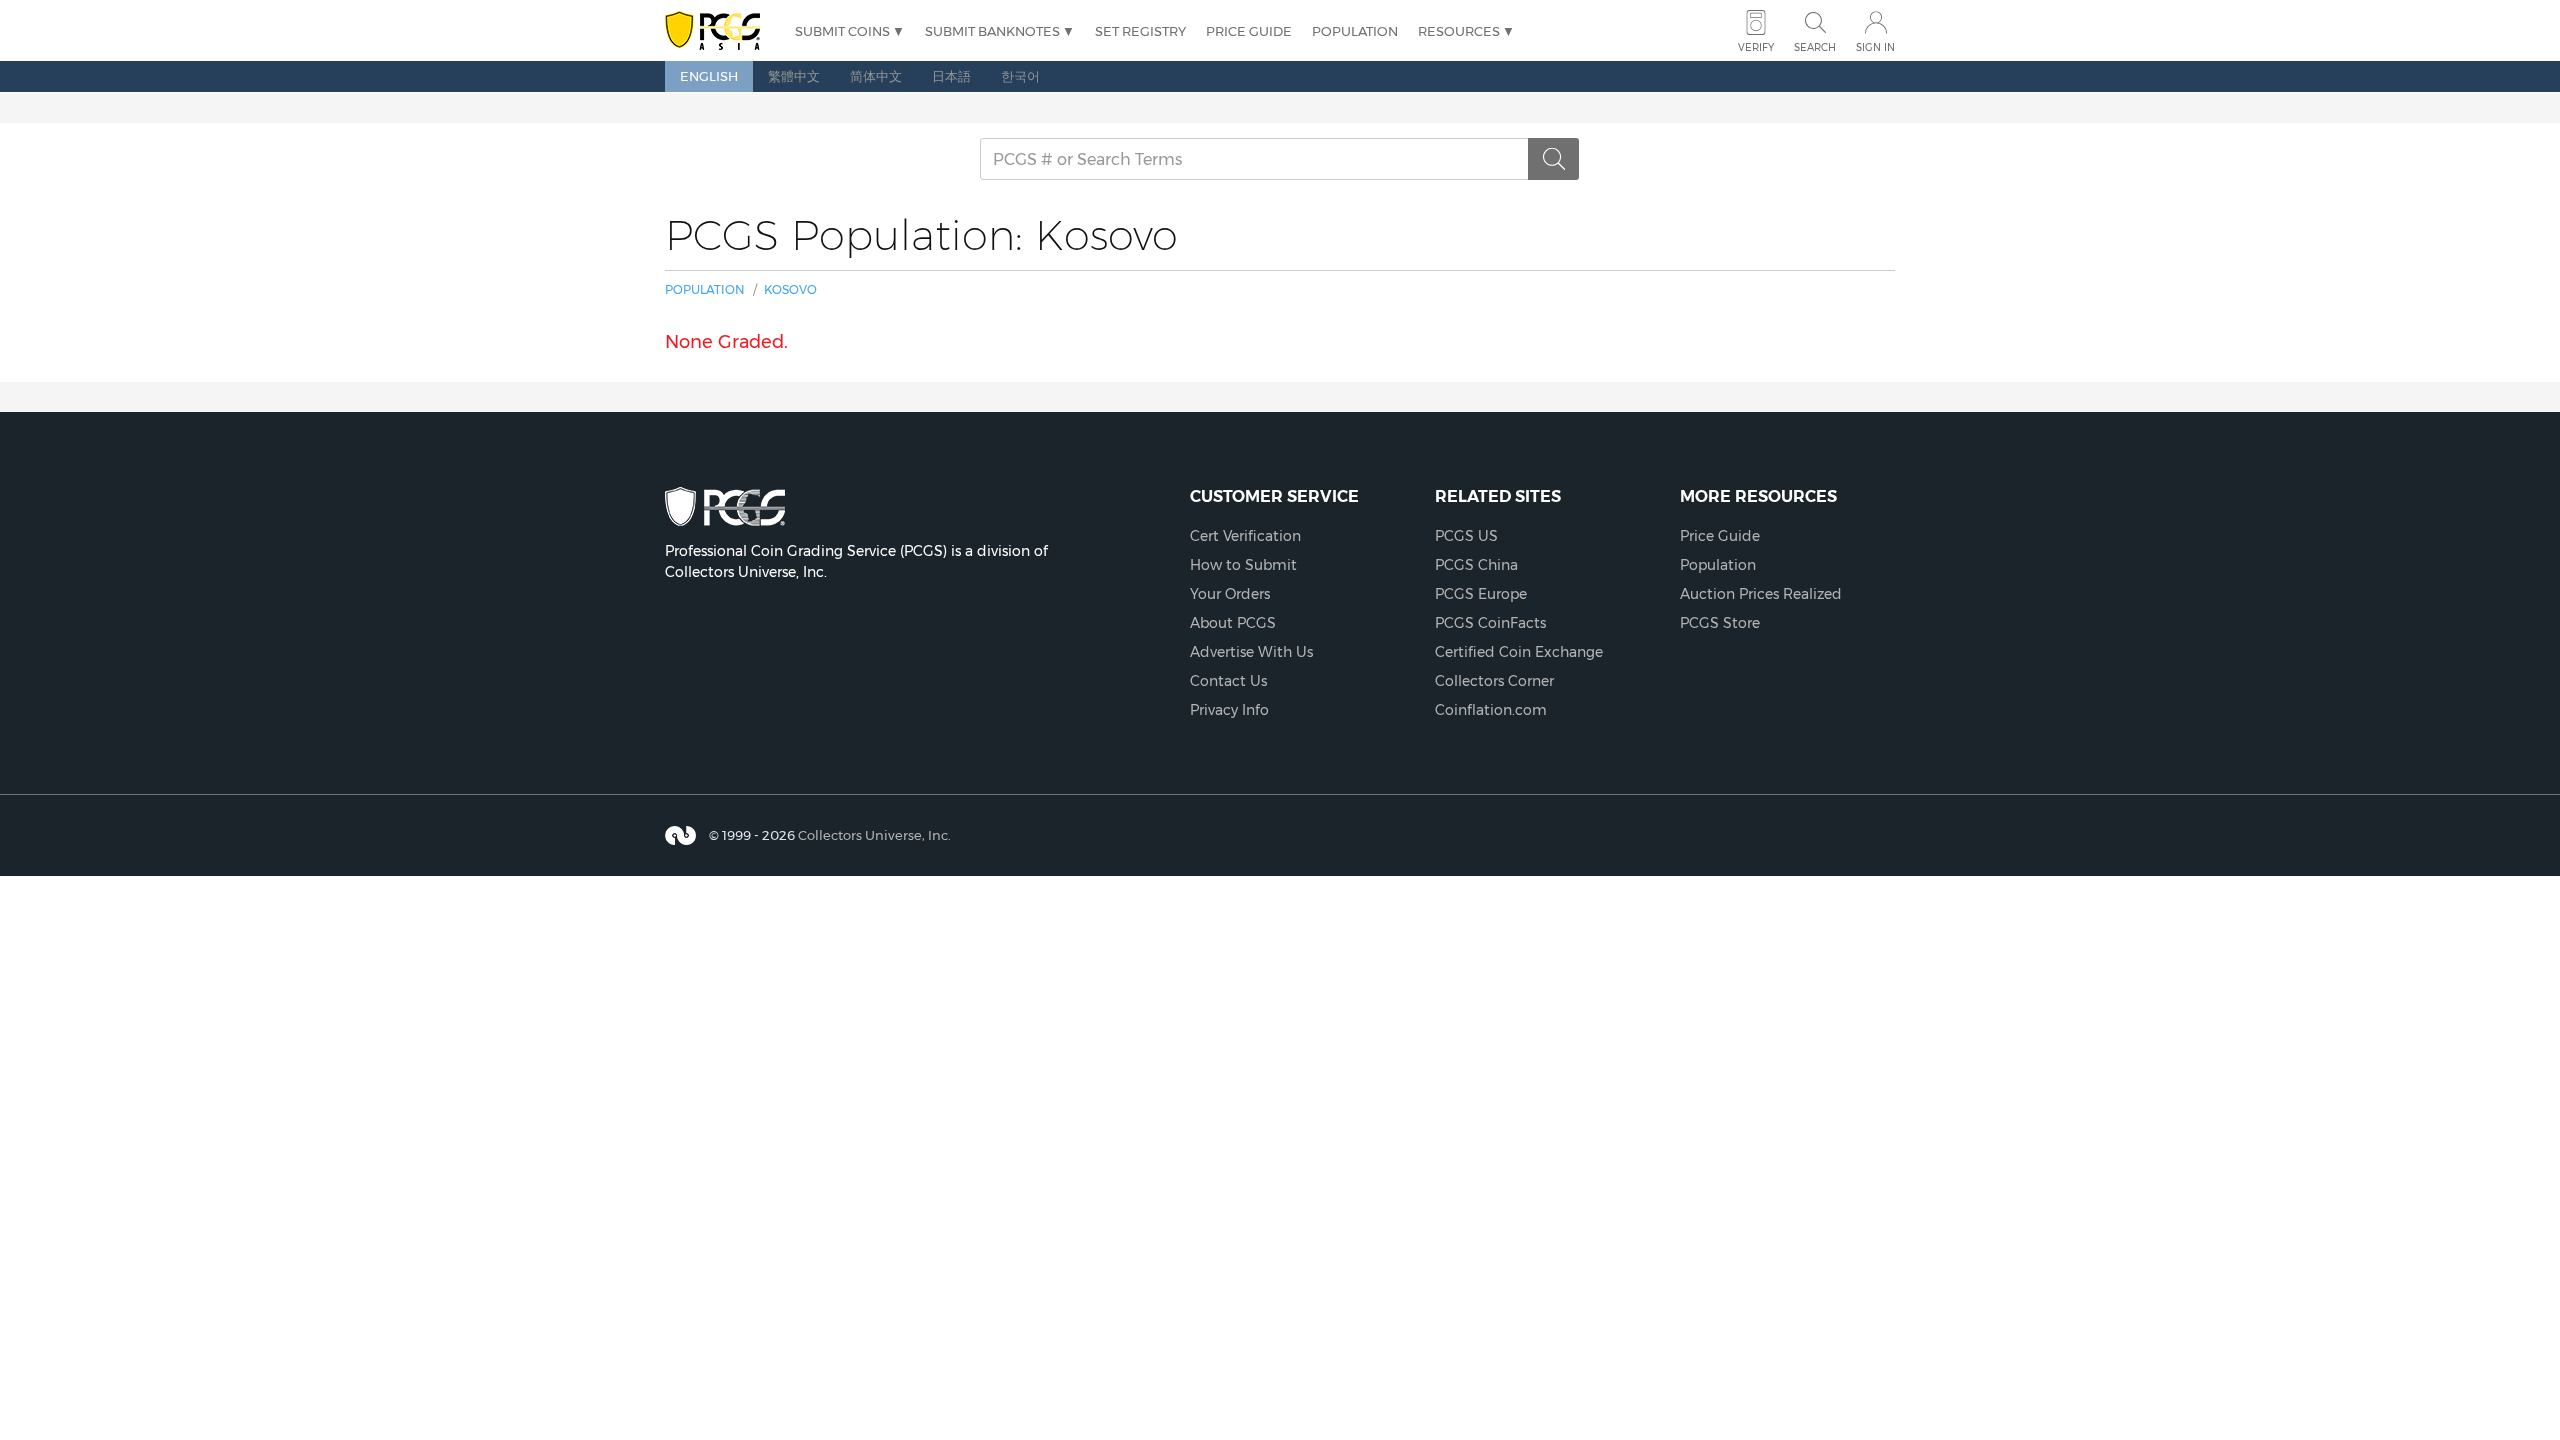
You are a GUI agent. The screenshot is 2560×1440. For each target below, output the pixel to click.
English (709, 76)
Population (1355, 31)
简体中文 (876, 76)
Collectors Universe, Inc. (874, 835)
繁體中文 (794, 76)
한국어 (1020, 76)
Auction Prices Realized (1761, 594)
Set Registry (1140, 31)
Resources (1459, 31)
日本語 (951, 76)
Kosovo (790, 289)
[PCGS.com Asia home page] (720, 31)
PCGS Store (1720, 623)
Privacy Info (1229, 710)
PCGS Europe (1481, 594)
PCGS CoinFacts (1490, 623)
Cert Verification (1245, 536)
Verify (1756, 47)
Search (1815, 47)
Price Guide (1249, 31)
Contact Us (1228, 681)
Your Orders (1230, 594)
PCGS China (1476, 565)
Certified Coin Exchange (1519, 652)
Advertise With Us (1251, 652)
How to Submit (1243, 565)
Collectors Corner (1494, 681)
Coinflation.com (1491, 710)
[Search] (1554, 159)
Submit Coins (842, 31)
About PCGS (1233, 623)
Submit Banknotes (992, 31)
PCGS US (1466, 536)
